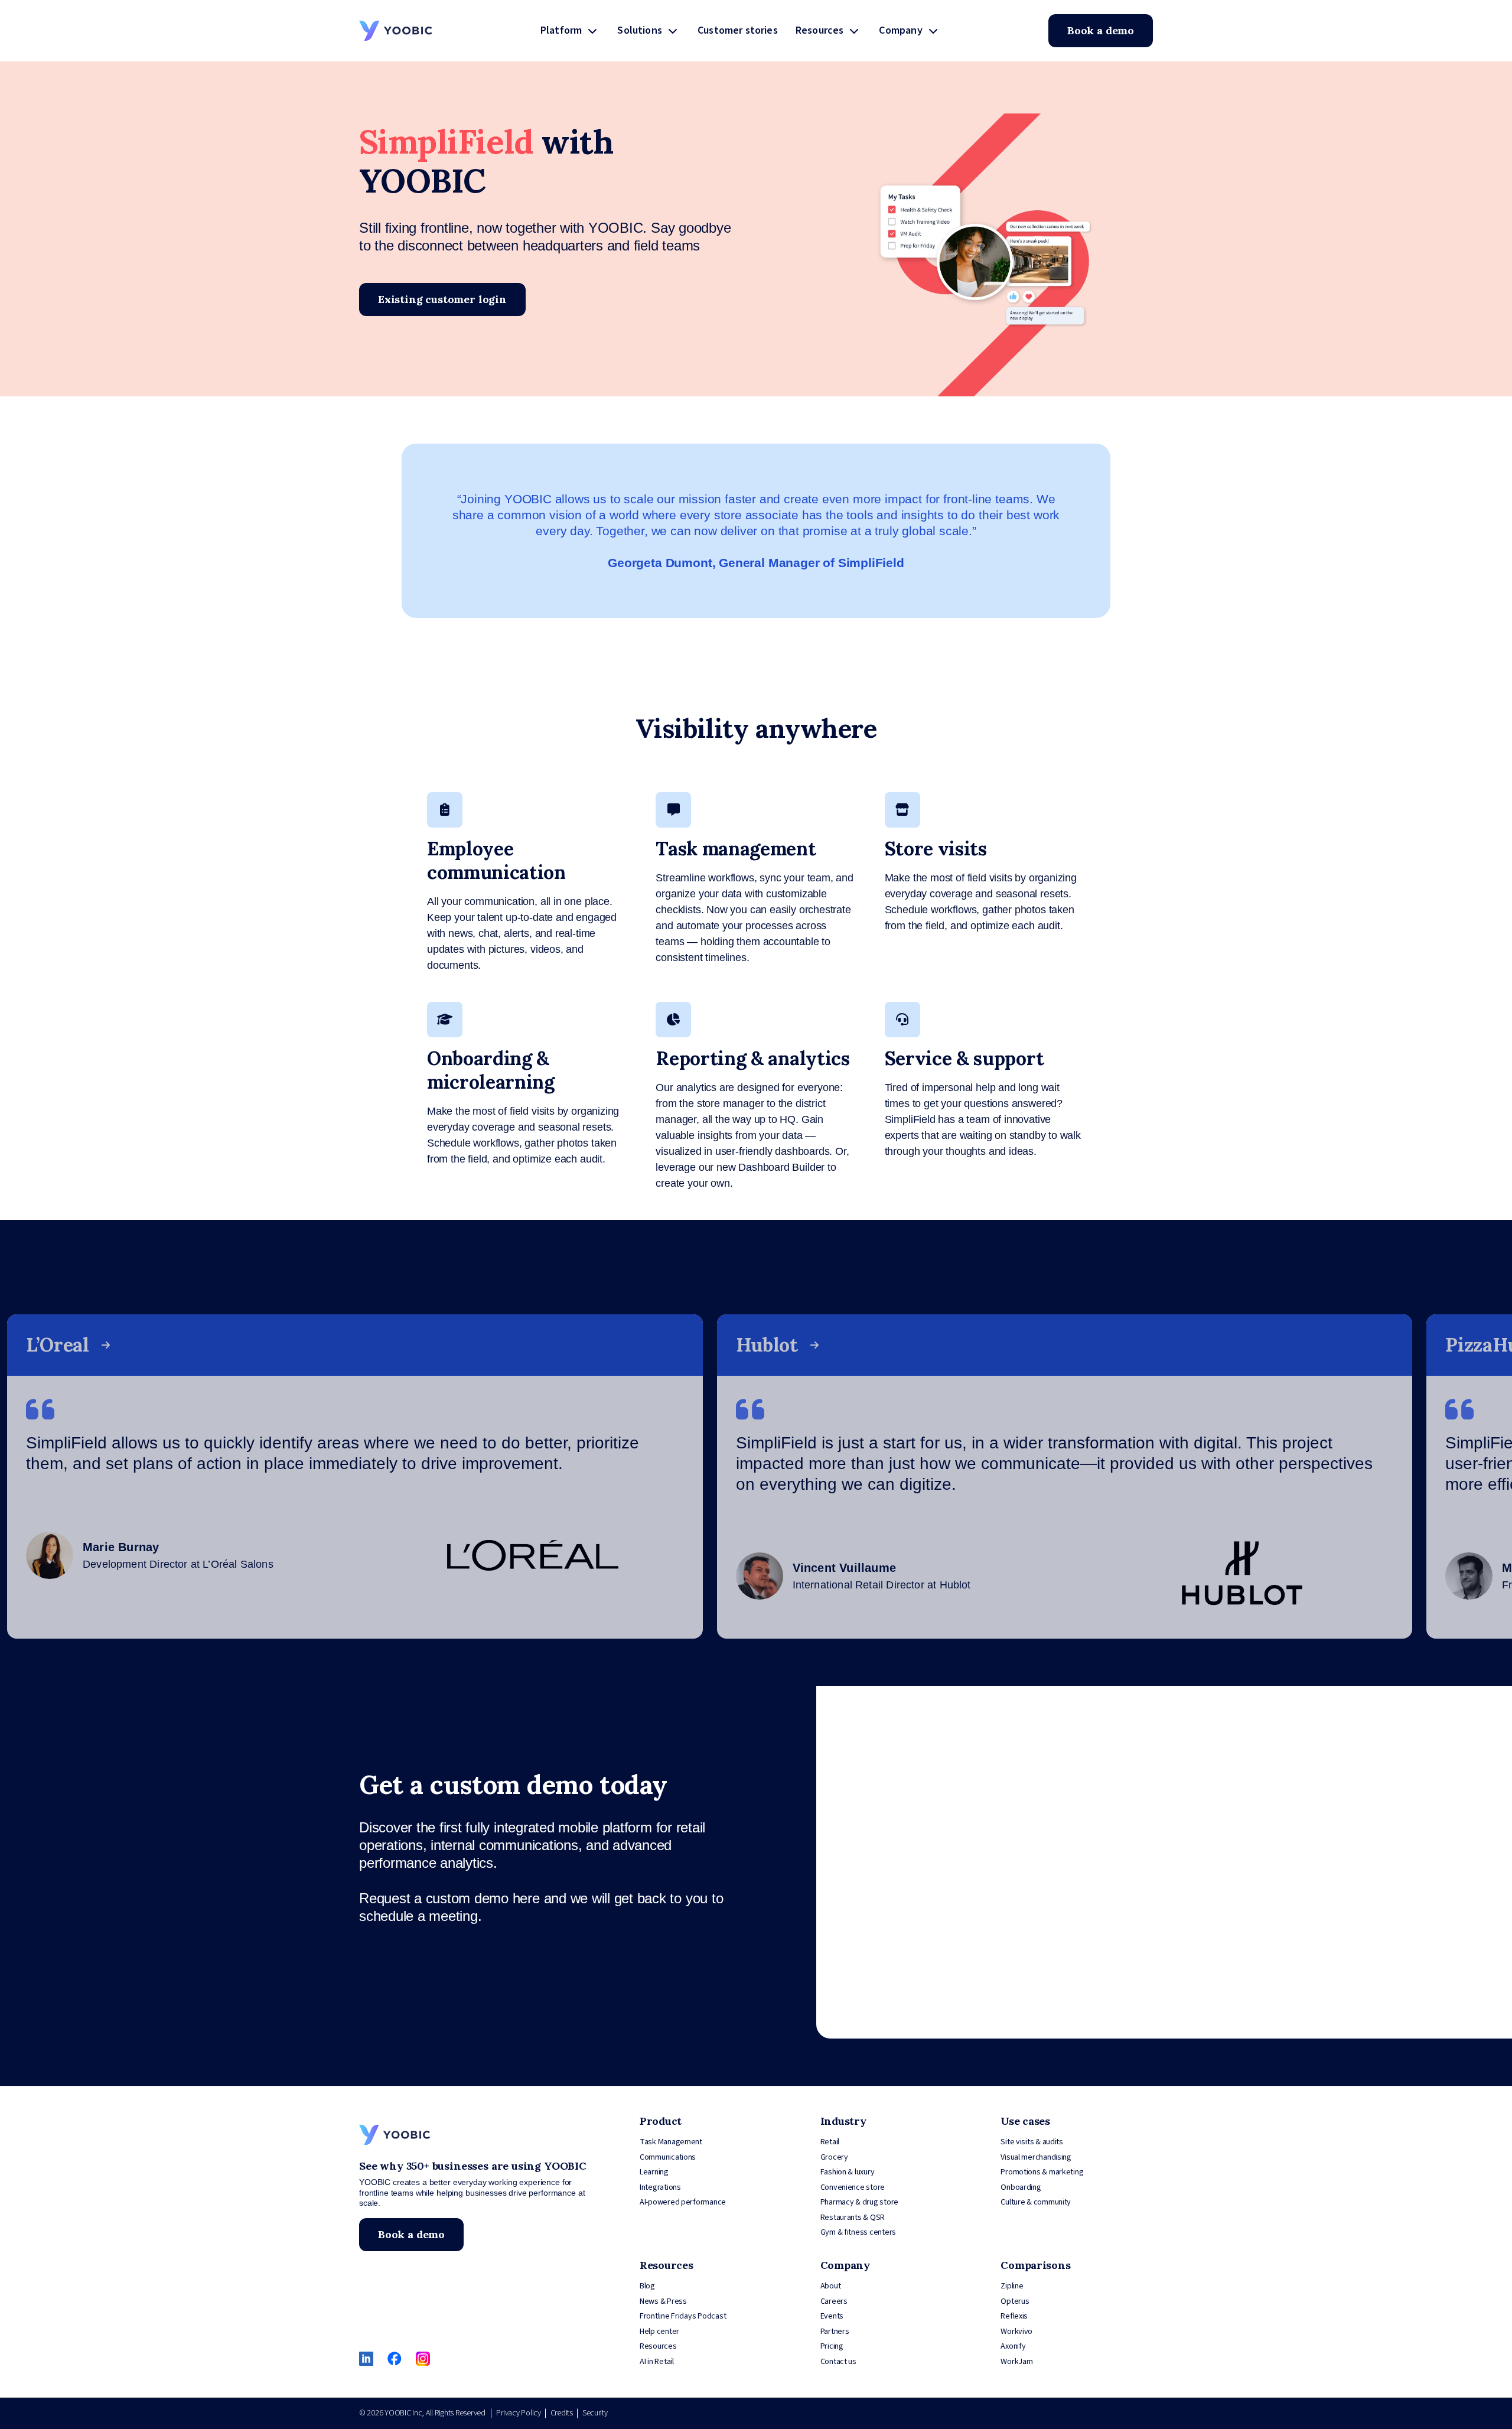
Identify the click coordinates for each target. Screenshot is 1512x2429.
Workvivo (1016, 2332)
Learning (654, 2172)
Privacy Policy (518, 2413)
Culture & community (1036, 2202)
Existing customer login (442, 299)
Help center (659, 2332)
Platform (561, 30)
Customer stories (738, 30)
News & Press (663, 2301)
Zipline (1012, 2286)
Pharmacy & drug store (859, 2202)
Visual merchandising (1036, 2157)
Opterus (1015, 2301)
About (831, 2286)
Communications (668, 2157)
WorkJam (1016, 2362)
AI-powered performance (683, 2202)
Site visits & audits (1032, 2142)
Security (595, 2413)
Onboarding (1021, 2187)
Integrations (660, 2187)
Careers (834, 2301)
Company (900, 30)
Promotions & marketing (1042, 2172)
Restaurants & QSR (853, 2218)
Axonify (1013, 2346)
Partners (835, 2332)
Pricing (832, 2346)
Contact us (838, 2362)
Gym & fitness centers (858, 2232)
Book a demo (1101, 30)
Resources (820, 30)
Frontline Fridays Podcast (683, 2316)
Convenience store (853, 2187)
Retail (830, 2142)
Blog (647, 2286)
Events (832, 2316)
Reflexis (1014, 2316)
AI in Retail (657, 2362)
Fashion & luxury (848, 2172)
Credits (562, 2413)
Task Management (671, 2142)
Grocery (834, 2157)
